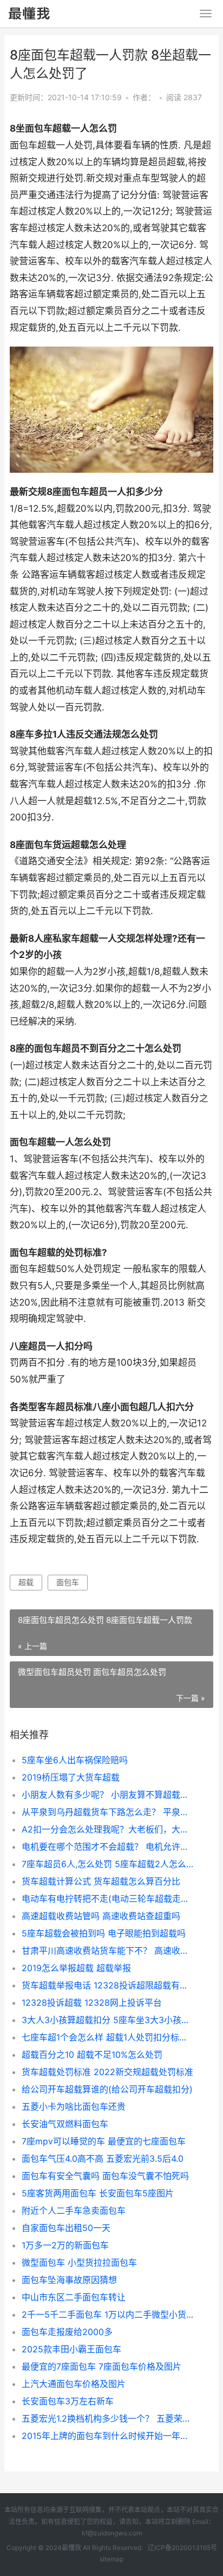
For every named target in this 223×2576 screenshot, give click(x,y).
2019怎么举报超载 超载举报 (76, 1968)
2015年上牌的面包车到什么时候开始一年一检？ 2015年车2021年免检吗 (108, 2436)
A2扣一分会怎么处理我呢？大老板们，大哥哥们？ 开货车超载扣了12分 (108, 1829)
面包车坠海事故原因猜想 (69, 2280)
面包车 (68, 1582)
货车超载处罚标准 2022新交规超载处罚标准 (107, 2072)
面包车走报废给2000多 (67, 2332)
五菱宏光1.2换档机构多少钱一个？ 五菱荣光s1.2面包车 (108, 2418)
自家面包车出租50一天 (66, 2228)
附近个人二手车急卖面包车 (74, 2210)
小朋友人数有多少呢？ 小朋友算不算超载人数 (108, 1795)
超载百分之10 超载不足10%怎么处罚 (92, 2055)
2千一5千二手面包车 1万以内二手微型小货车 (108, 2314)
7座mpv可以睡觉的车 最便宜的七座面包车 (104, 2141)
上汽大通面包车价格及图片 (74, 2384)
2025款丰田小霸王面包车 (71, 2349)
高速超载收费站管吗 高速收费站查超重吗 (101, 1916)
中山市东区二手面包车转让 (74, 2297)
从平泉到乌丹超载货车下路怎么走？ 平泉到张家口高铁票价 (108, 1812)
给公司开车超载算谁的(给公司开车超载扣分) (107, 2089)
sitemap (111, 2559)
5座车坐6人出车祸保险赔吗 (75, 1760)
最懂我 (71, 2548)
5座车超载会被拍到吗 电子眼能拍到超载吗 (104, 1933)
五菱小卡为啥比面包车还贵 (74, 2107)
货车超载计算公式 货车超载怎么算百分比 (101, 1881)
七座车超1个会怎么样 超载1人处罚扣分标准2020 (108, 2037)
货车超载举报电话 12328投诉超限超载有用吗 (108, 1985)
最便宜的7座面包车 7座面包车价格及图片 (101, 2366)
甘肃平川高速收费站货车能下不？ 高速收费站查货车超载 (108, 1951)
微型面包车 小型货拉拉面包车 (79, 2262)
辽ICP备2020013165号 (182, 2548)
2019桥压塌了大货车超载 (71, 1777)
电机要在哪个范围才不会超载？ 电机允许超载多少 (108, 1847)
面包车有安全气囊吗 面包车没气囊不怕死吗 (105, 2176)
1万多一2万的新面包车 (65, 2245)
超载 (26, 1582)
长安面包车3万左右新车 (68, 2401)
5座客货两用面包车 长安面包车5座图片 (98, 2193)
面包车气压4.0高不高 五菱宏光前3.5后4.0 (103, 2158)
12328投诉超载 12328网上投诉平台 (92, 2003)
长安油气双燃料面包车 (65, 2124)
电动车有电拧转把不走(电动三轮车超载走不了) (108, 1899)
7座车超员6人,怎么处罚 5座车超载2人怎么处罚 (108, 1864)
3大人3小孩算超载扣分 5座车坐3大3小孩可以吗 (108, 2020)
